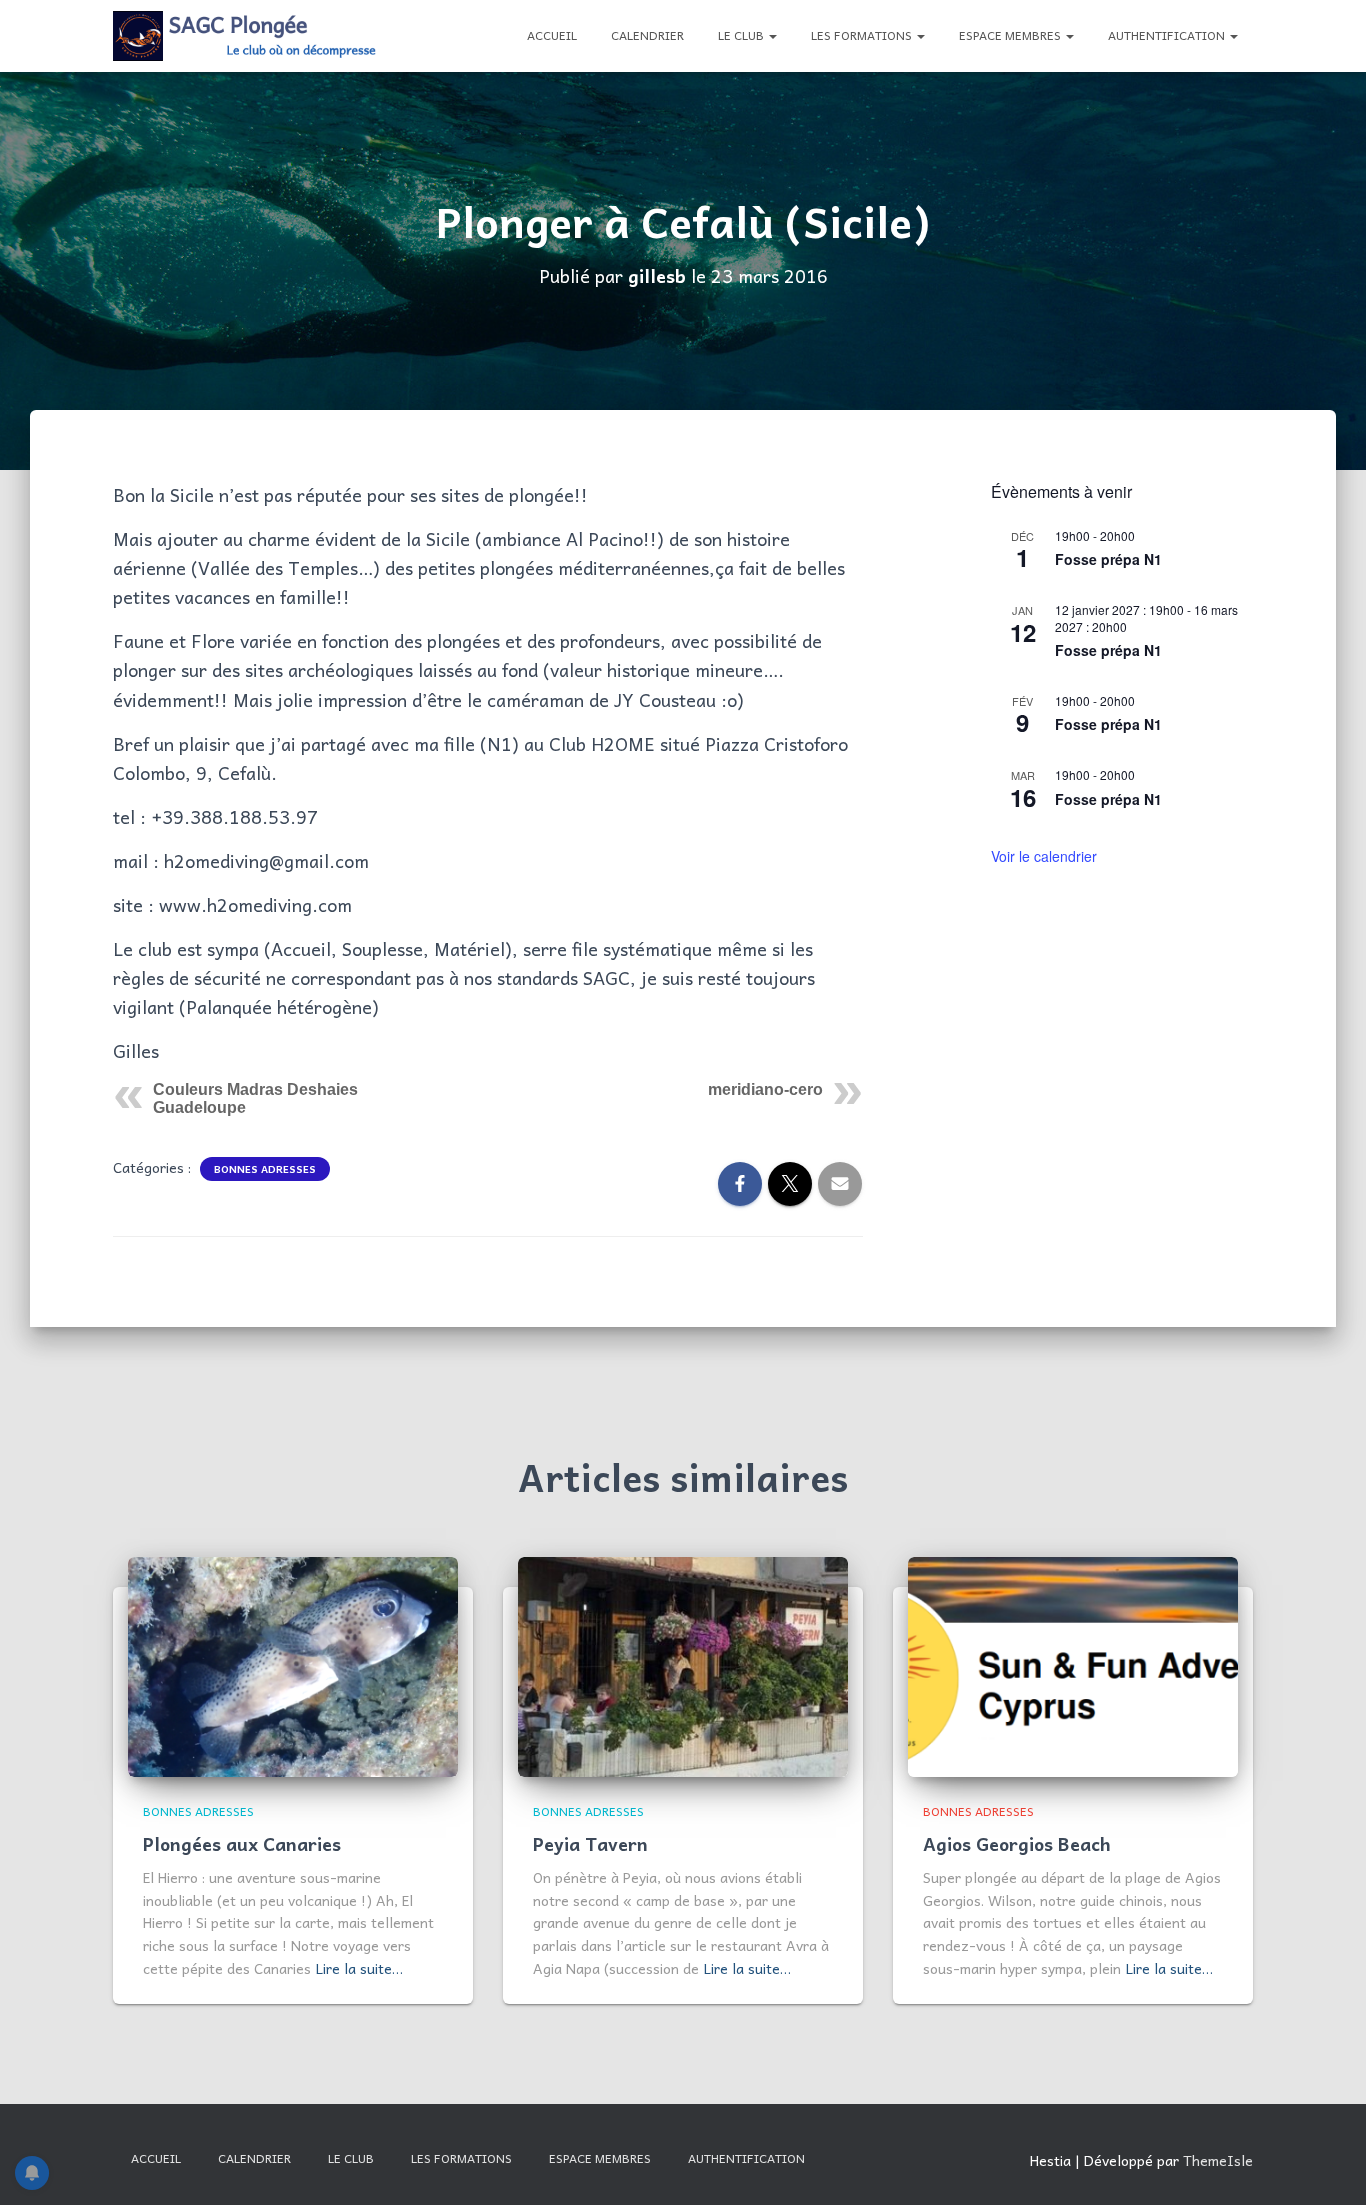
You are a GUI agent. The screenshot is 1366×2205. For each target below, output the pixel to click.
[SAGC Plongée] (246, 36)
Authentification (1168, 35)
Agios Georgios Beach (1017, 1843)
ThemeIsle (1218, 2160)
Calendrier (647, 35)
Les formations (863, 35)
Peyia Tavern (590, 1843)
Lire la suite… (359, 1968)
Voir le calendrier (1044, 856)
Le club (742, 35)
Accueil (552, 35)
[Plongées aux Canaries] (293, 1664)
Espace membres (1011, 35)
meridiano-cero (765, 1089)
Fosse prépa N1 (1108, 559)
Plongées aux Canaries (242, 1843)
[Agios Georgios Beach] (1073, 1664)
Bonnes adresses (265, 1169)
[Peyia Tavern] (683, 1664)
